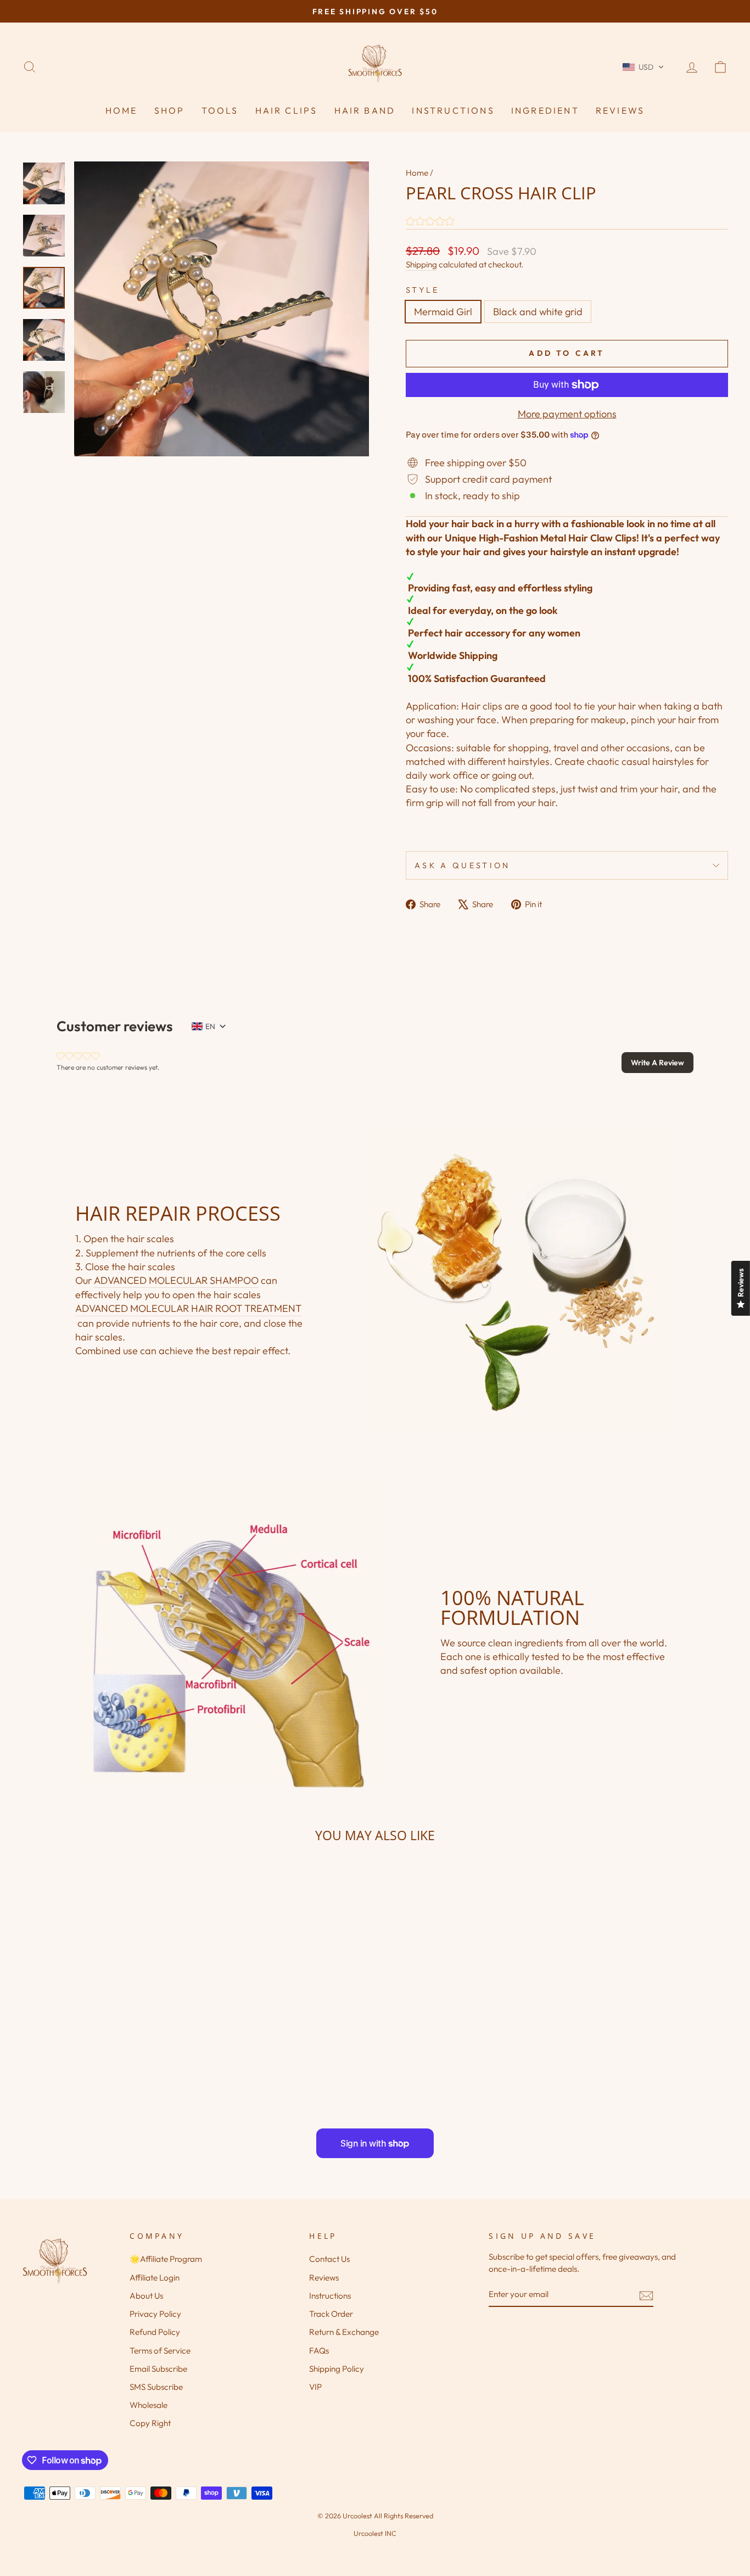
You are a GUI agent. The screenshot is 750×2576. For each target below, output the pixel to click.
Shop (170, 110)
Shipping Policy (337, 2369)
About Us (146, 2296)
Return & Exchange (344, 2332)
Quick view (106, 2024)
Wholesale (149, 2405)
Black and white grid (538, 312)
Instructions (453, 110)
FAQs (319, 2351)
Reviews (620, 110)
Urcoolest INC (375, 2533)
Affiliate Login (155, 2278)
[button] (643, 67)
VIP (315, 2387)
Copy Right (150, 2423)
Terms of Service (160, 2351)
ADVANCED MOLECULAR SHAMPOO (176, 1280)
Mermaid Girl (443, 312)
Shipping (421, 264)
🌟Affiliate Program (166, 2259)
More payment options (567, 414)
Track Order (331, 2314)
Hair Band (365, 110)
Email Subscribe (158, 2369)
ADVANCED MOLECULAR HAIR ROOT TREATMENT (188, 1308)
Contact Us (329, 2259)
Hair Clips (287, 110)
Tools (220, 110)
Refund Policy (155, 2332)
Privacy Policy (155, 2314)
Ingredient (545, 110)
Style (423, 290)
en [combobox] (210, 1026)
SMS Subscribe (156, 2387)
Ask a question (462, 865)
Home (122, 110)
